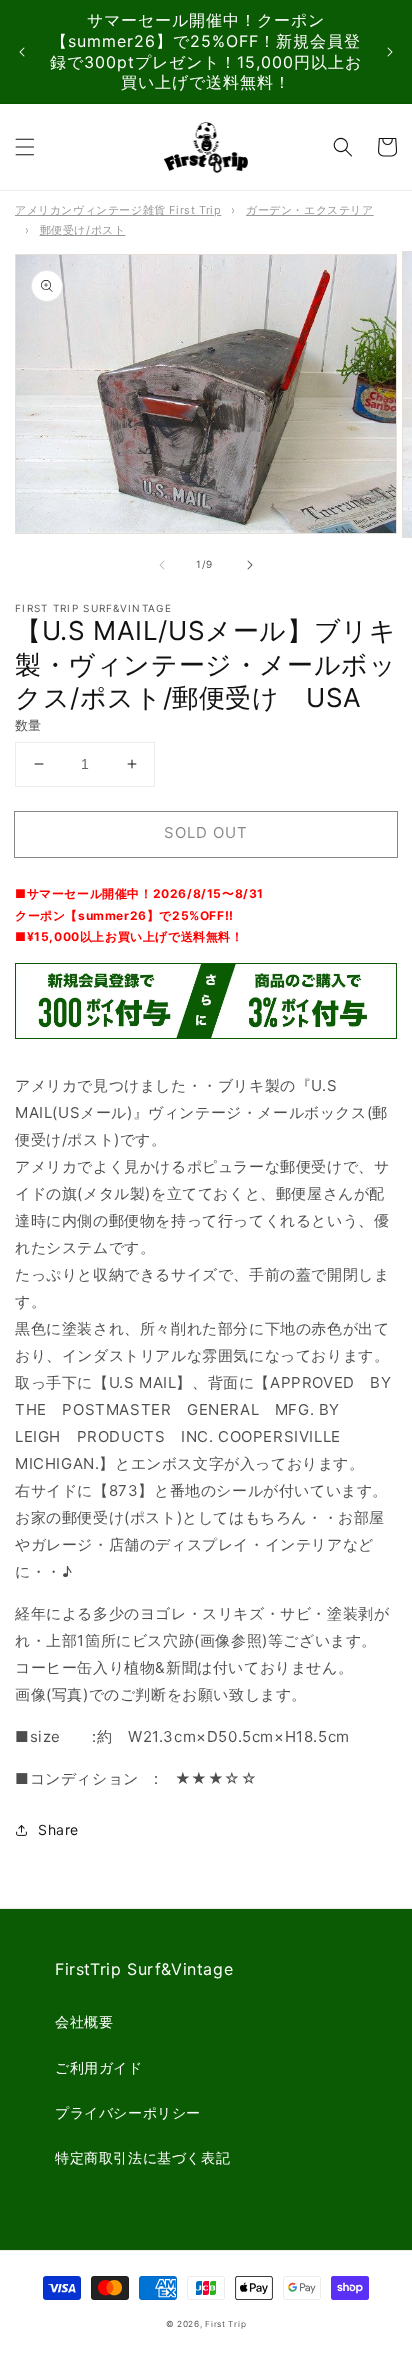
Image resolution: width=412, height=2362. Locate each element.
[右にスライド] (250, 565)
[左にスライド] (162, 565)
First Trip (225, 2324)
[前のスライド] (22, 52)
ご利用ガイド (99, 2067)
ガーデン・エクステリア (310, 210)
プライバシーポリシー (128, 2112)
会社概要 (84, 2021)
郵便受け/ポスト (83, 230)
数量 (28, 725)
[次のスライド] (390, 52)
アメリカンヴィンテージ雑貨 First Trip (118, 210)
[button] (25, 147)
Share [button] (58, 1829)
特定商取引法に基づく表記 (142, 2157)
